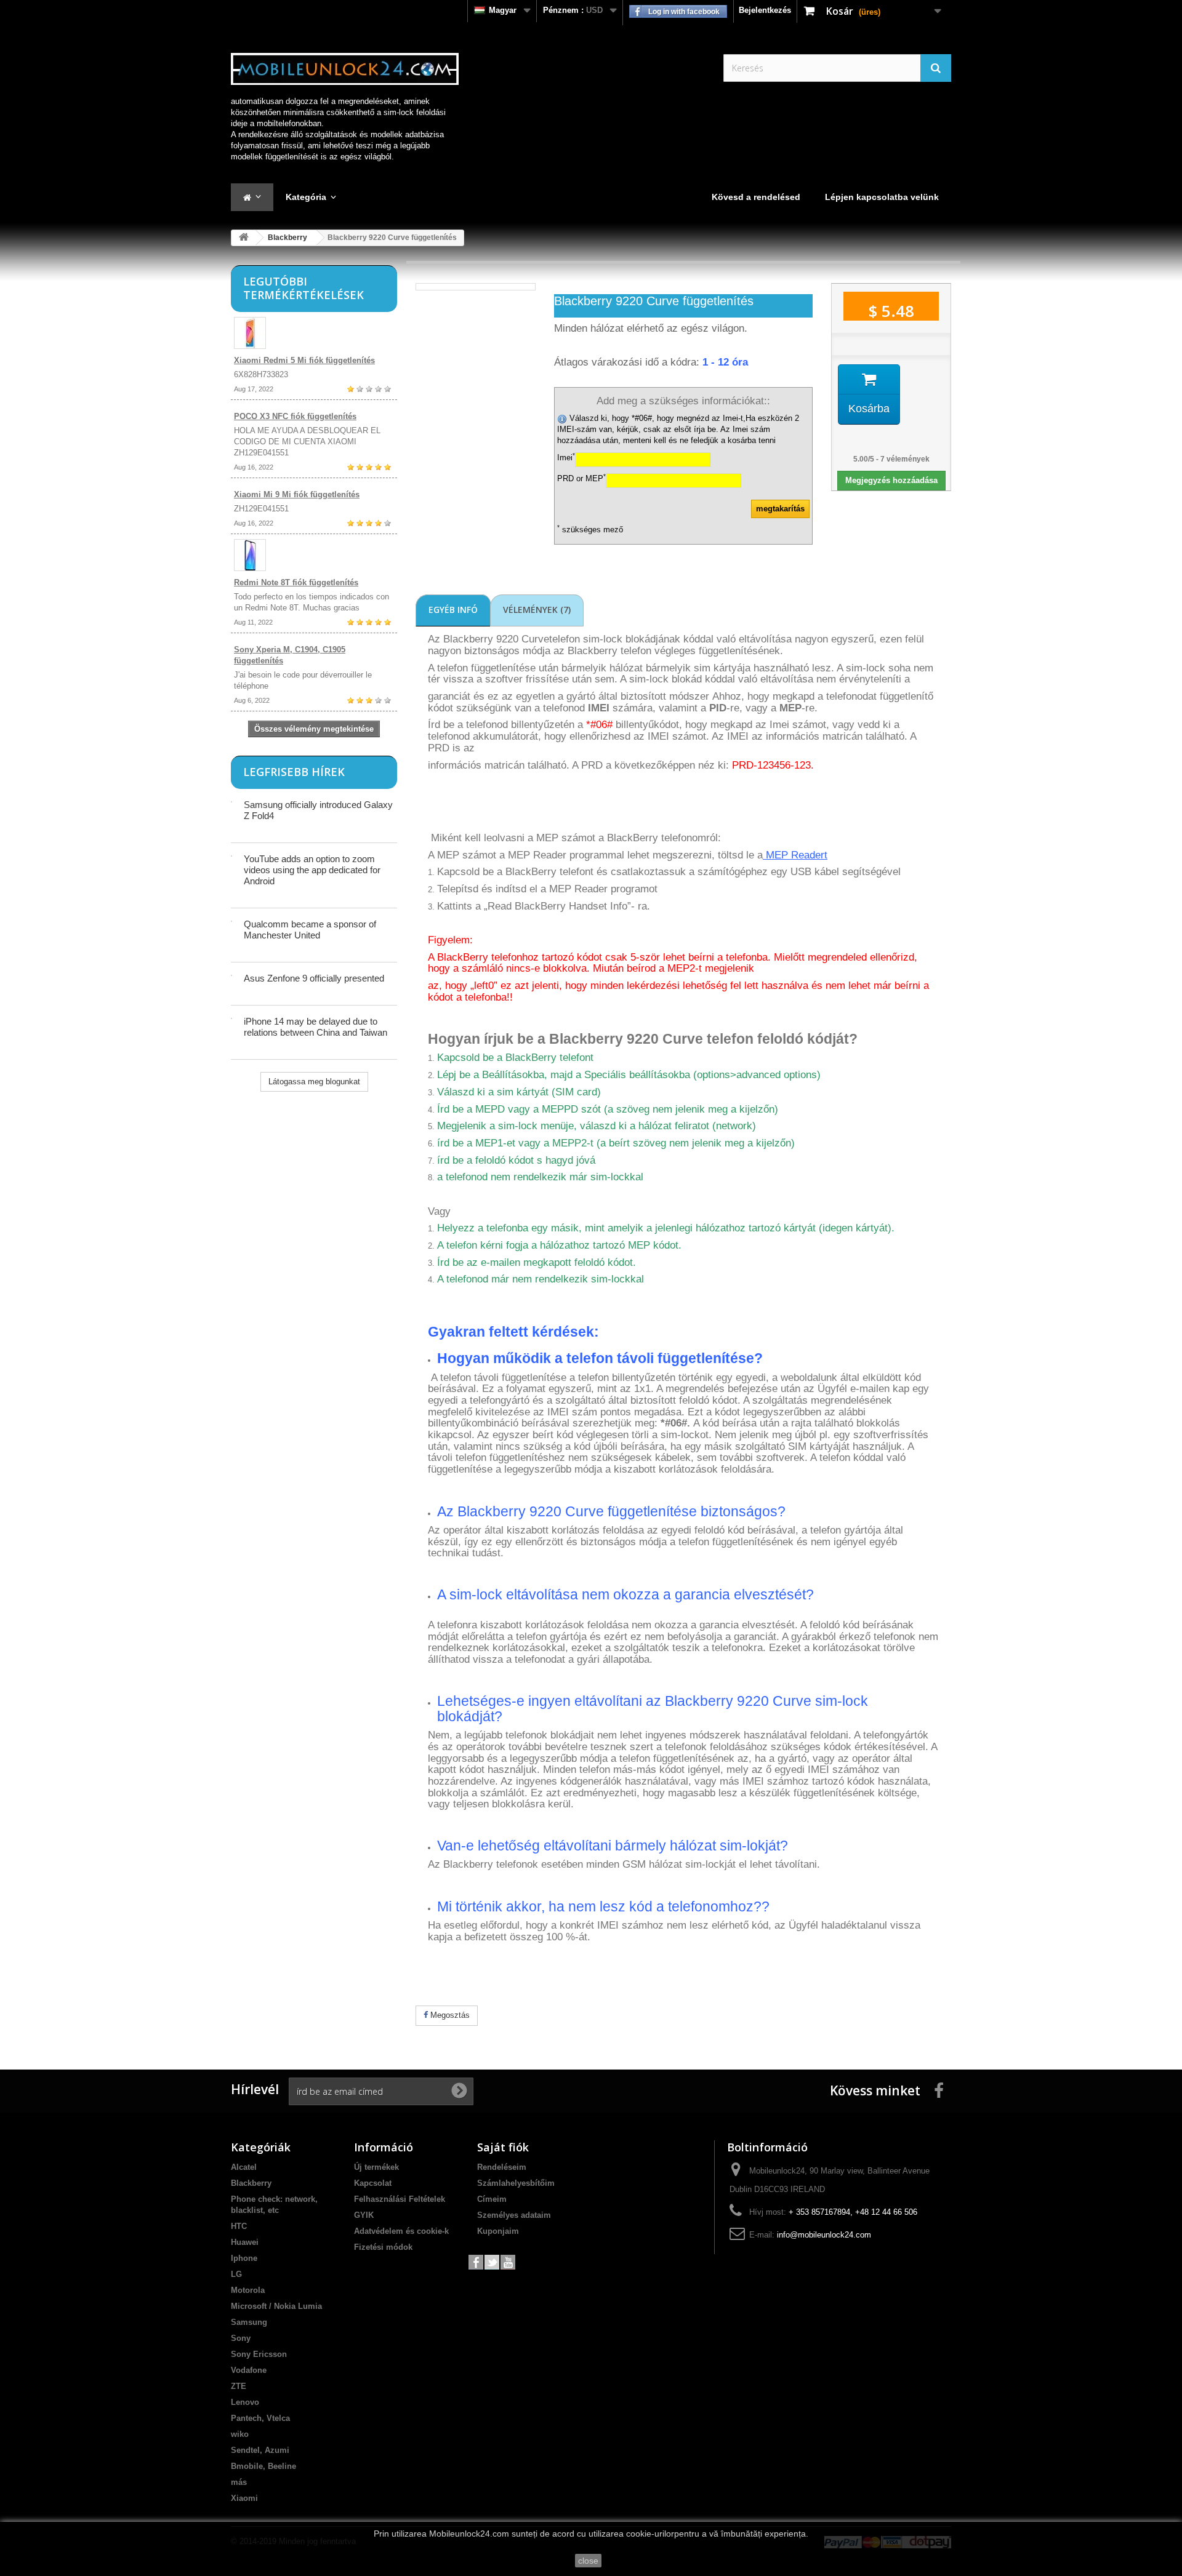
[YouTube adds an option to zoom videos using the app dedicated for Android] (231, 856)
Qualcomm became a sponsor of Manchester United (310, 930)
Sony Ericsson (259, 2354)
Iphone (244, 2258)
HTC (239, 2226)
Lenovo (245, 2402)
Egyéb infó (453, 610)
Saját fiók (503, 2147)
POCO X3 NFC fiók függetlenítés (295, 416)
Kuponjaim (498, 2231)
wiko (240, 2434)
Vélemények (537, 610)
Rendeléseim (502, 2167)
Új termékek (376, 2167)
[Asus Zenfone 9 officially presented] (231, 975)
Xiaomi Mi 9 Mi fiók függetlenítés (297, 494)
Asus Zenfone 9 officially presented (314, 978)
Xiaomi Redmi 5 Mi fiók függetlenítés (304, 360)
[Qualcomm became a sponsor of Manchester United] (231, 921)
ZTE (239, 2386)
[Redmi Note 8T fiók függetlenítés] (314, 555)
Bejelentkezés (765, 10)
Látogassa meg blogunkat (314, 1082)
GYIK (364, 2215)
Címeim (492, 2199)
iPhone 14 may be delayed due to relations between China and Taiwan (316, 1027)
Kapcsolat (373, 2183)
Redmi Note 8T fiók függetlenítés (296, 582)
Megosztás (449, 2015)
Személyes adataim (514, 2215)
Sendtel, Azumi (260, 2450)
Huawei (245, 2242)
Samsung (249, 2322)
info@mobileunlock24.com (824, 2235)
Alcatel (244, 2167)
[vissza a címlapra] (244, 238)
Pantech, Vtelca (260, 2418)
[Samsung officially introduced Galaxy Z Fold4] (231, 802)
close (588, 2561)
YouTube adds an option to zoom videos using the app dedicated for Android (312, 870)
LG (236, 2274)
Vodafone (249, 2370)
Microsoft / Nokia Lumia (276, 2306)
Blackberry (287, 238)
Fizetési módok (383, 2247)
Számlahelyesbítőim (516, 2183)
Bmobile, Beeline (263, 2466)
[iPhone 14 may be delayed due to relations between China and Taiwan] (231, 1018)
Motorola (248, 2290)
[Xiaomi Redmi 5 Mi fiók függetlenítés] (314, 333)
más (239, 2482)
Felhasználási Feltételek (400, 2199)
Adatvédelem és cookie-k (401, 2231)
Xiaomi (244, 2498)
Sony (241, 2338)
